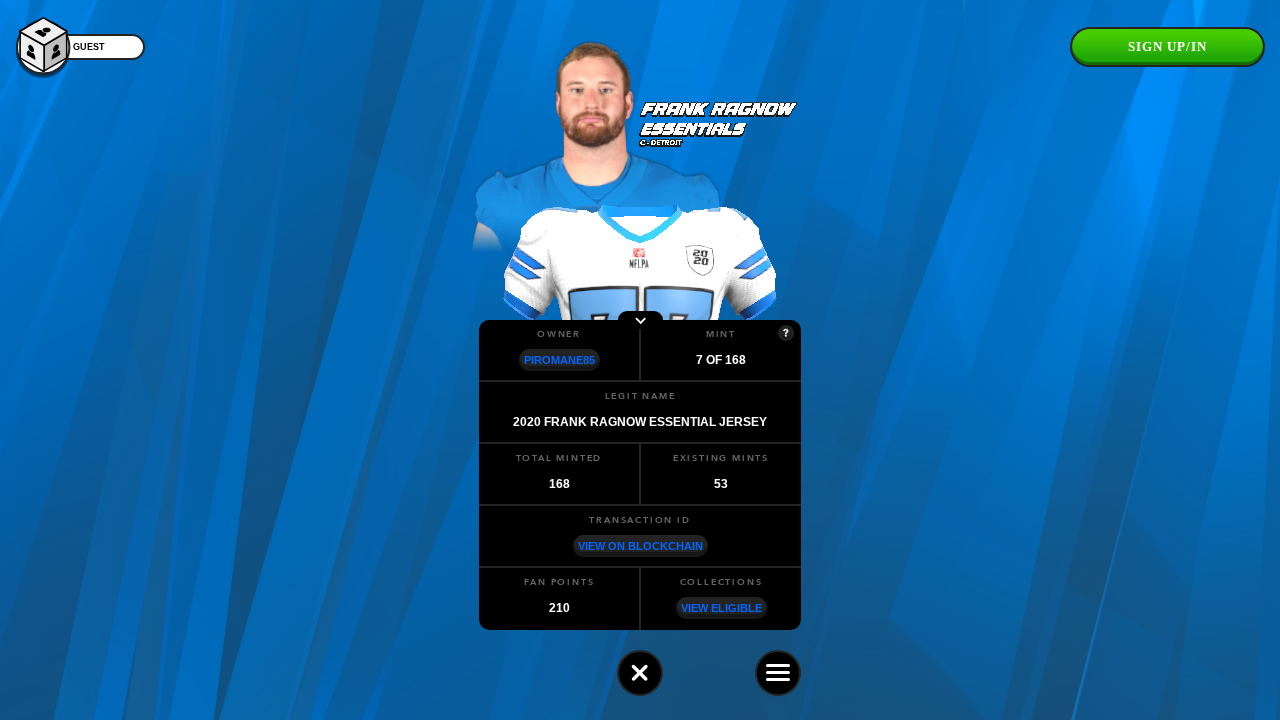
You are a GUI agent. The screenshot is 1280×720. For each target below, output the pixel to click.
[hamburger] (778, 673)
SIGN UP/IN (1167, 46)
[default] (640, 673)
